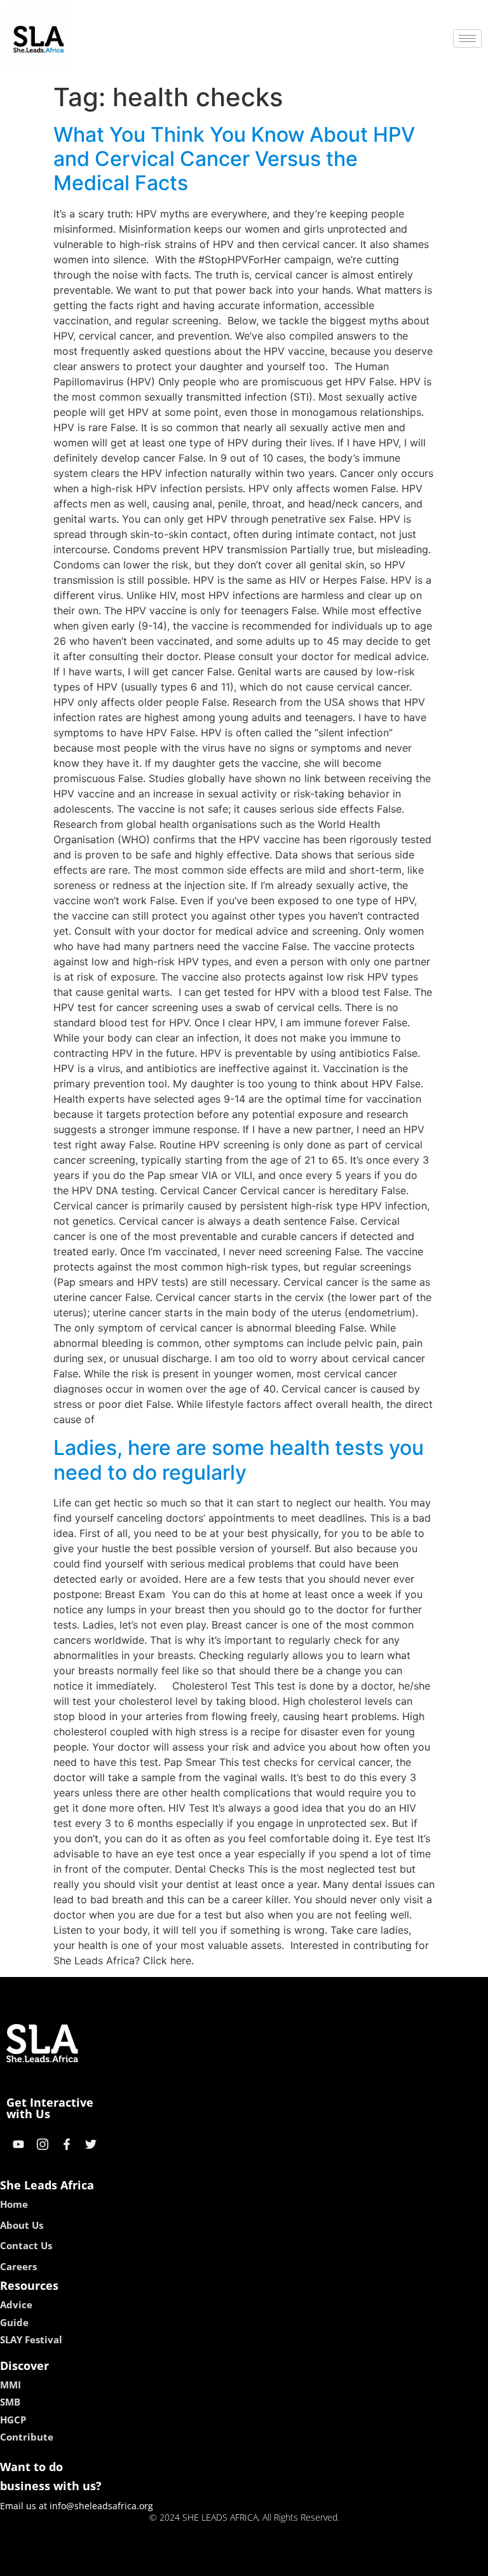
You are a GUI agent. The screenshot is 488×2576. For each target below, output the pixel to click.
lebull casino (210, 2562)
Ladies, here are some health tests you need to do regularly (239, 1460)
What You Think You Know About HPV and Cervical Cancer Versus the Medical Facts (234, 159)
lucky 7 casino (278, 2562)
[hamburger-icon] (467, 38)
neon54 (333, 2562)
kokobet (157, 2562)
